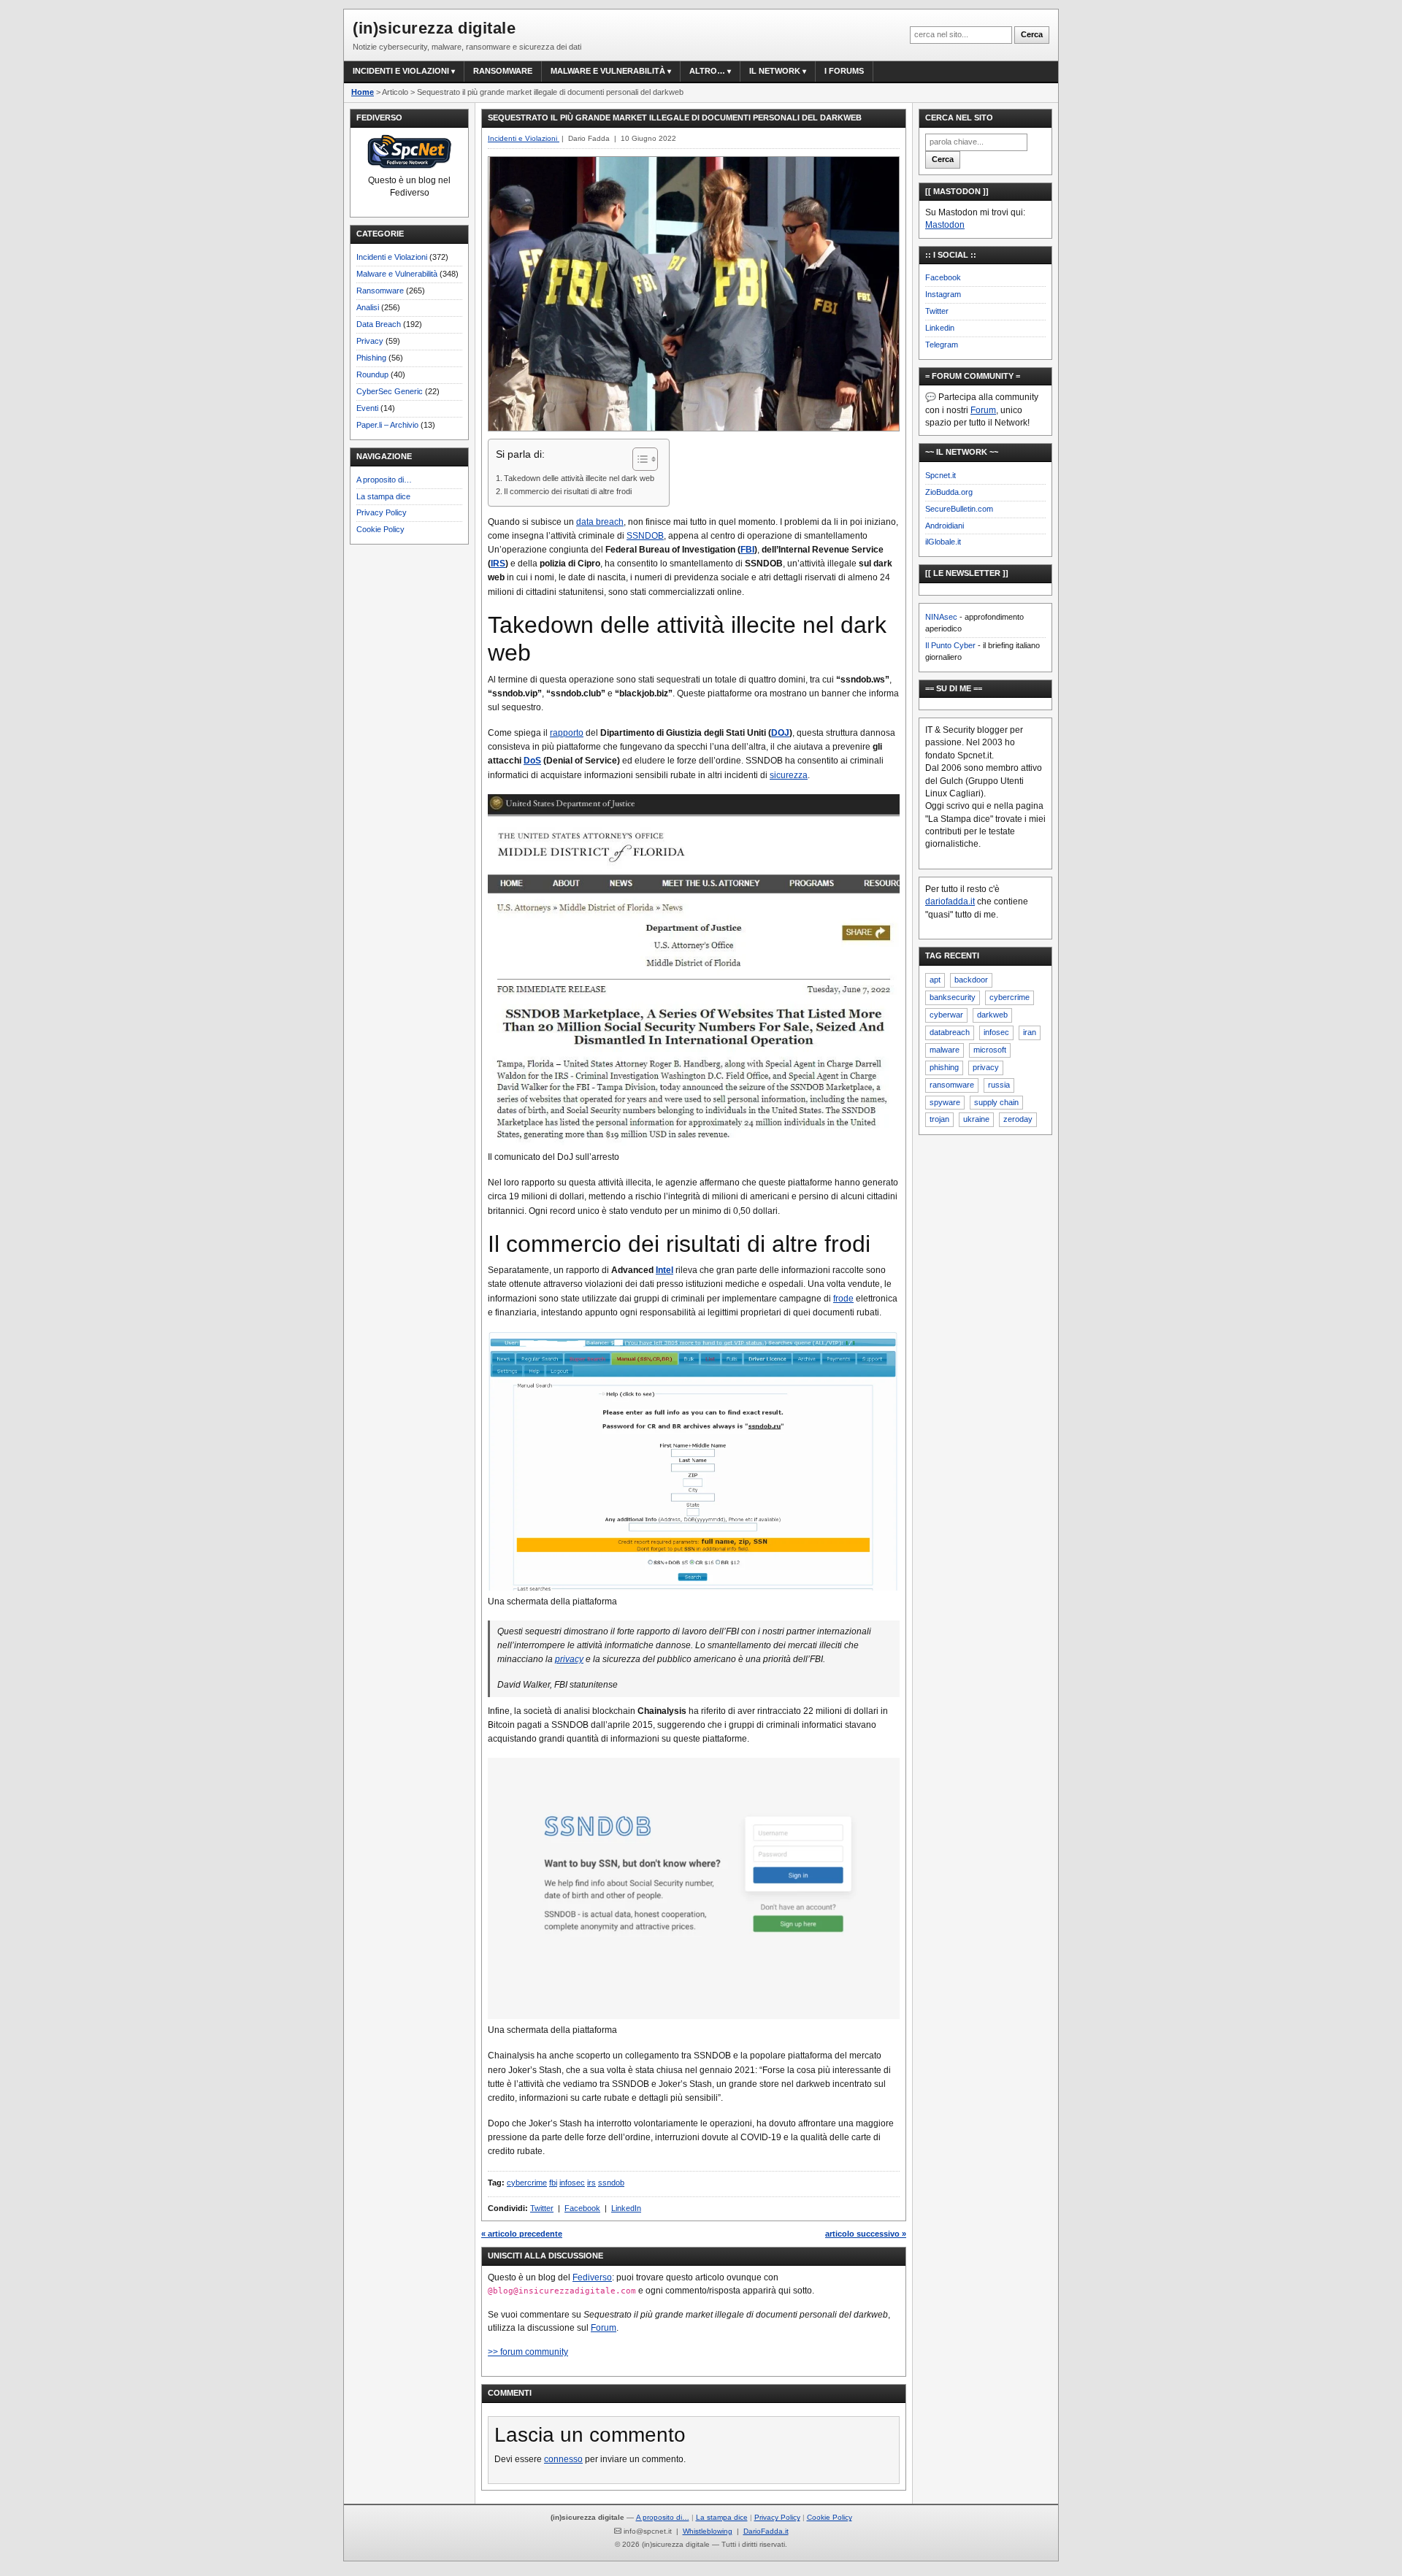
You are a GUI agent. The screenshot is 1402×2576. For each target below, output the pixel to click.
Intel (664, 1270)
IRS (498, 564)
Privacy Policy (382, 512)
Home (363, 92)
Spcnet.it (941, 475)
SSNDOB (645, 536)
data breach (600, 522)
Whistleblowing (708, 2531)
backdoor (971, 980)
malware (945, 1050)
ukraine (976, 1119)
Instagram (943, 294)
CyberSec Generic (390, 391)
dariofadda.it (950, 901)
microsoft (990, 1050)
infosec (572, 2183)
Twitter (542, 2208)
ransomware (952, 1085)
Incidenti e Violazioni (392, 257)
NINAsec (941, 617)
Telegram (942, 345)
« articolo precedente (522, 2234)
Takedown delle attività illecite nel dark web (579, 478)
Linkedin (940, 328)
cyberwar (946, 1015)
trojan (939, 1119)
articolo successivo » (866, 2234)
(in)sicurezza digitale (434, 28)
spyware (945, 1102)
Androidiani (945, 526)
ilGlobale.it (943, 542)
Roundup (372, 374)
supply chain (996, 1102)
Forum (604, 2328)
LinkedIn (626, 2208)
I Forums (844, 71)
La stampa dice (383, 496)
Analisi (368, 307)
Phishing (371, 358)
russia (999, 1085)
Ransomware (503, 71)
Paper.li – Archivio (387, 425)
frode (843, 1299)
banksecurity (953, 997)
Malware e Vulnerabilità (608, 71)
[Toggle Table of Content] (638, 459)
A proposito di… (384, 480)
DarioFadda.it (766, 2531)
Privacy (370, 341)
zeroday (1018, 1119)
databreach (950, 1032)
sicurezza (789, 775)
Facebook (582, 2208)
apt (935, 980)
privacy (569, 1659)
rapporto (567, 733)
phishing (944, 1067)
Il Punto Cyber (950, 645)
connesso (563, 2459)
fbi (553, 2183)
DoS (532, 761)
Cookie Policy (380, 529)
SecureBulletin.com (959, 509)
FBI (747, 550)
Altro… (707, 71)
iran (1030, 1032)
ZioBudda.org (949, 492)
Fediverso (592, 2277)
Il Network (775, 71)
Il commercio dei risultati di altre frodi (568, 491)
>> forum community (528, 2352)
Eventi (367, 408)
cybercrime (527, 2183)
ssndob (611, 2183)
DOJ (780, 733)
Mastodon (945, 225)
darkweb (992, 1015)
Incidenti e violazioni (401, 71)
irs (591, 2183)
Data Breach (379, 324)
